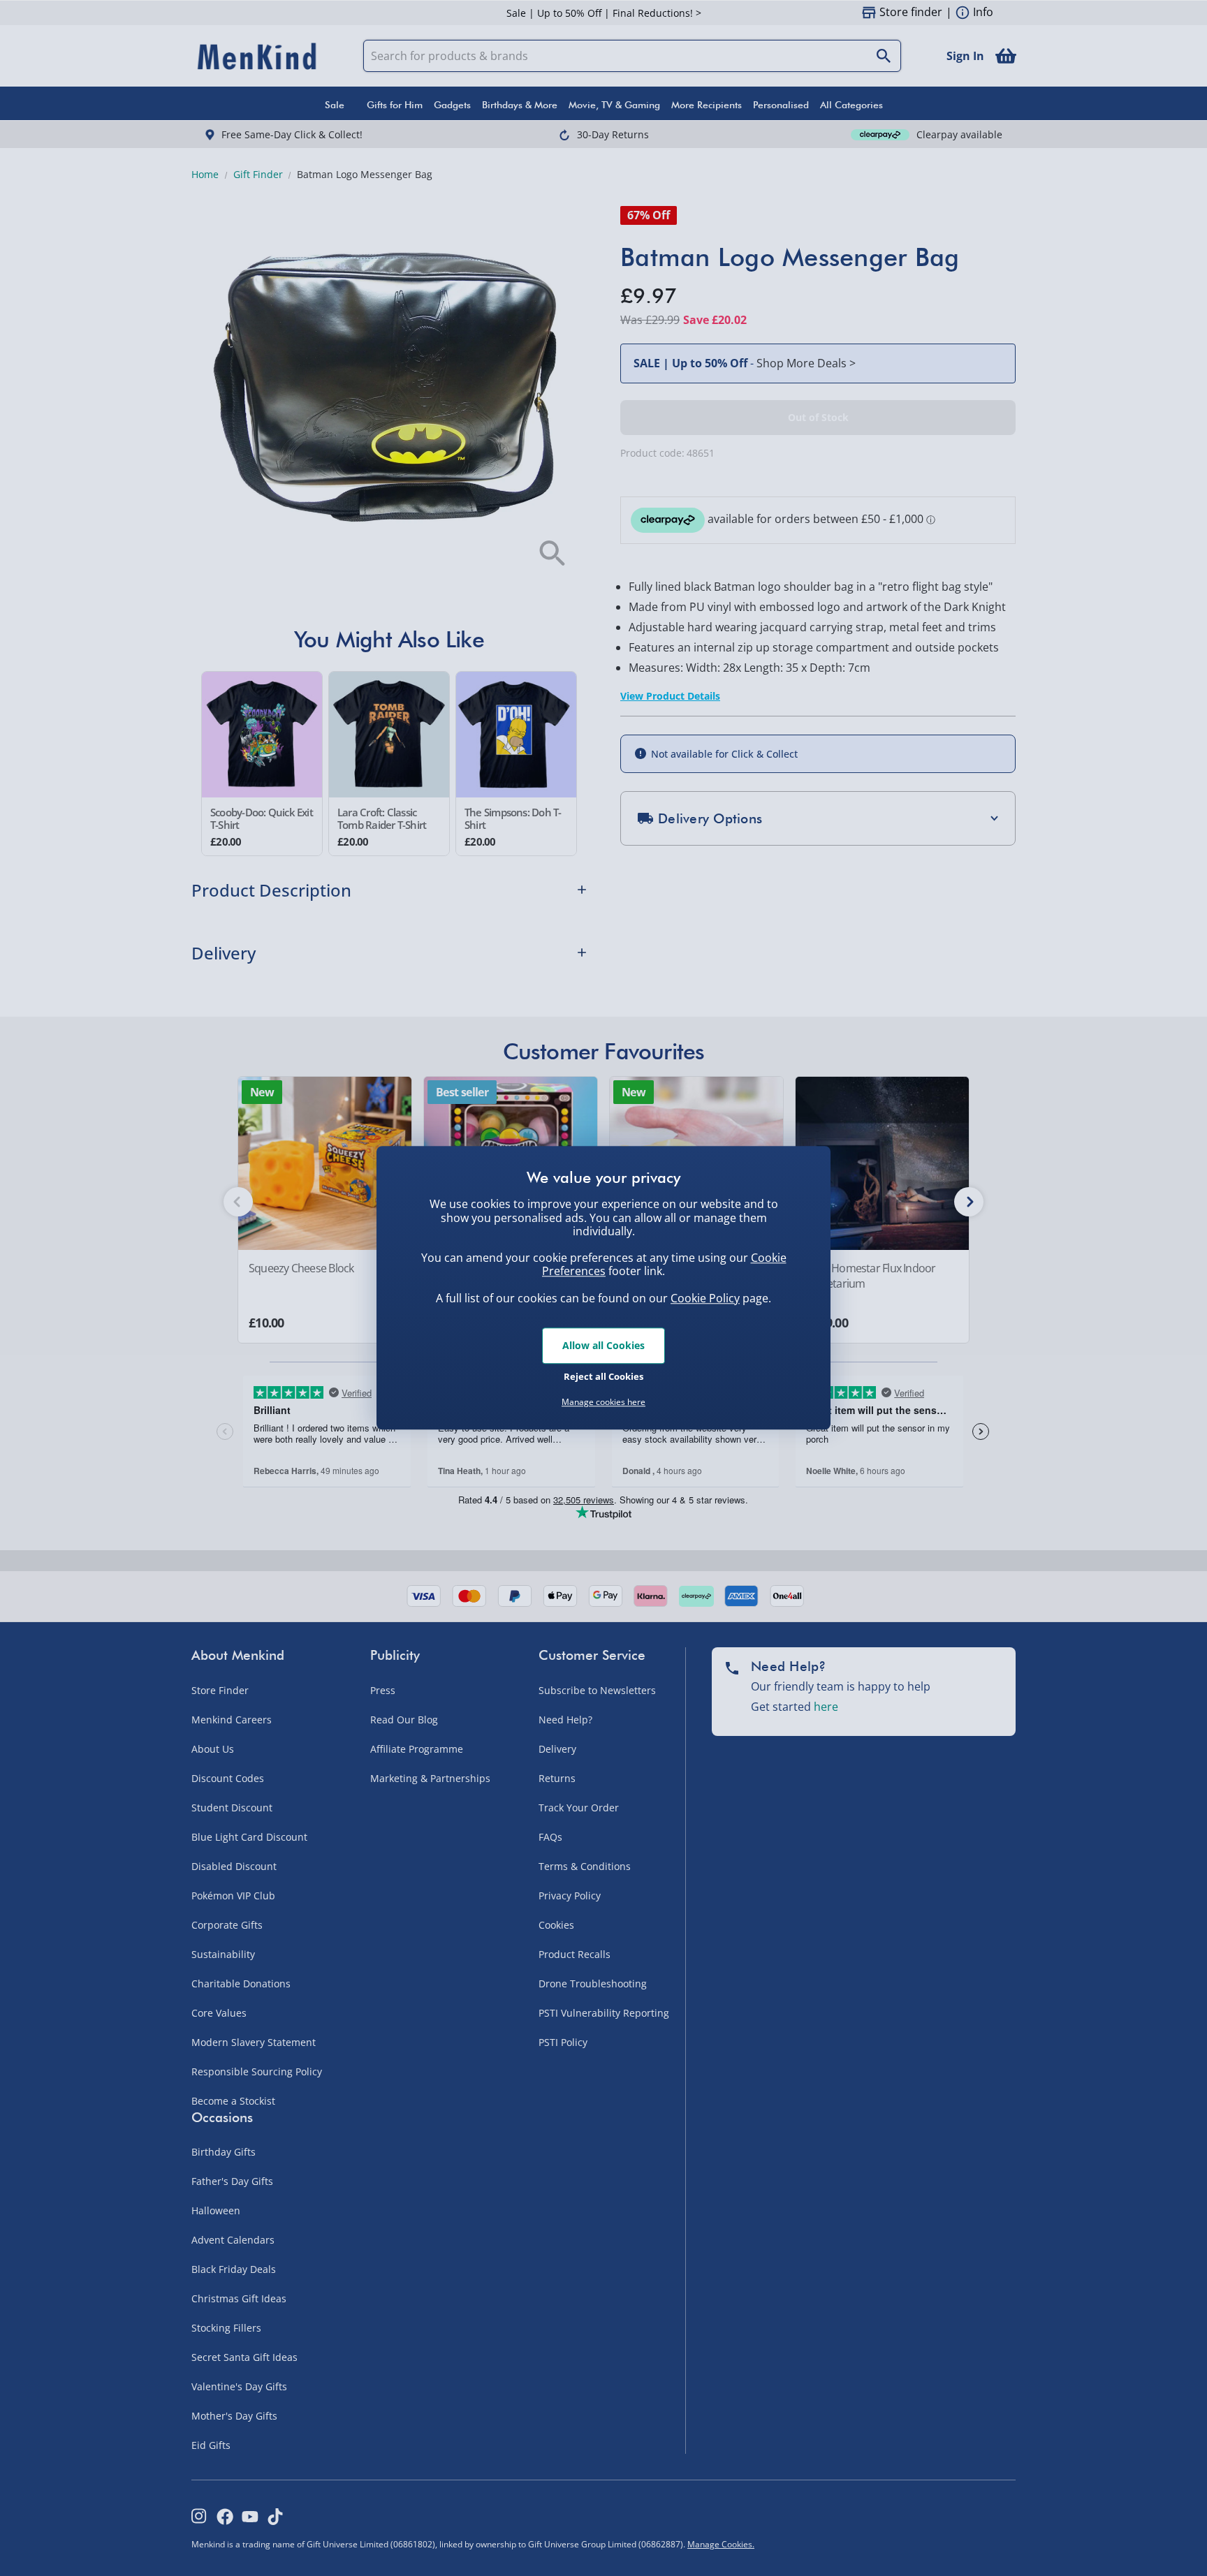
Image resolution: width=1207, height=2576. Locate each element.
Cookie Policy (705, 1298)
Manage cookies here (603, 1402)
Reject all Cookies (603, 1376)
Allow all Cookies (603, 1345)
